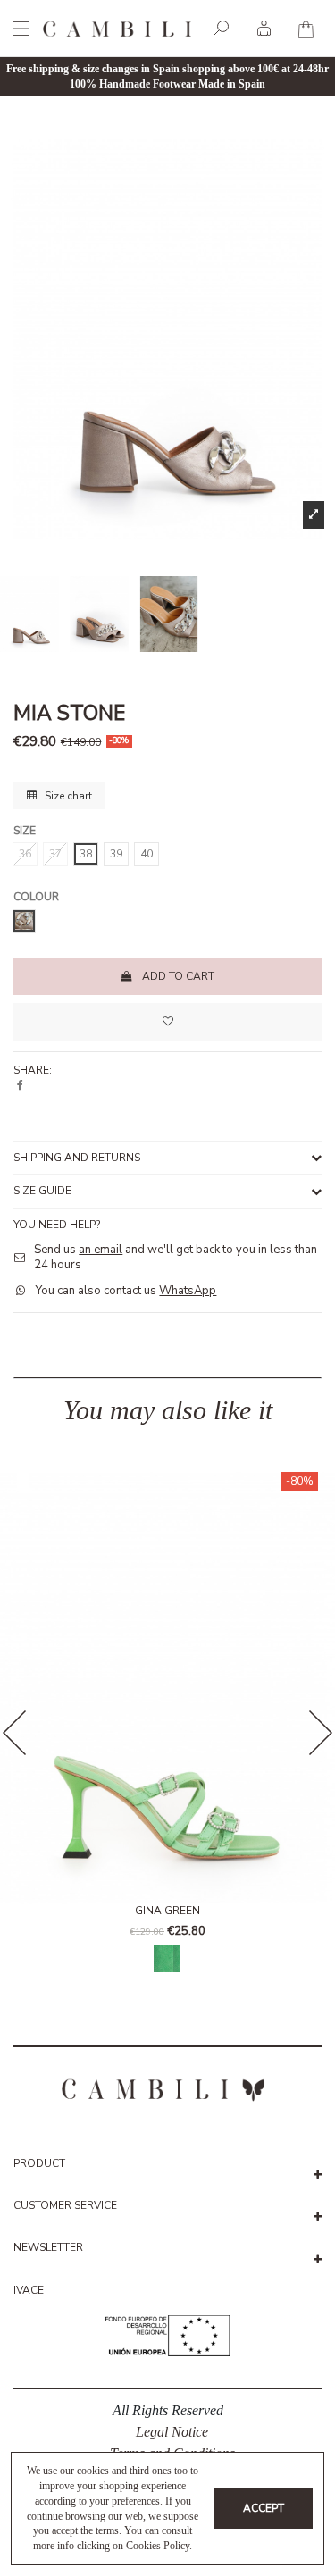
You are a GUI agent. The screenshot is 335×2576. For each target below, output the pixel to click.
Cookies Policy (158, 2546)
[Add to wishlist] (167, 1022)
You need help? (57, 1225)
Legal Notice (172, 2432)
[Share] (20, 1085)
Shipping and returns (77, 1158)
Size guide (42, 1191)
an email (100, 1250)
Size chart (67, 796)
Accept (264, 2508)
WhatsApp (188, 1291)
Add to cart (178, 976)
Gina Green (167, 1911)
